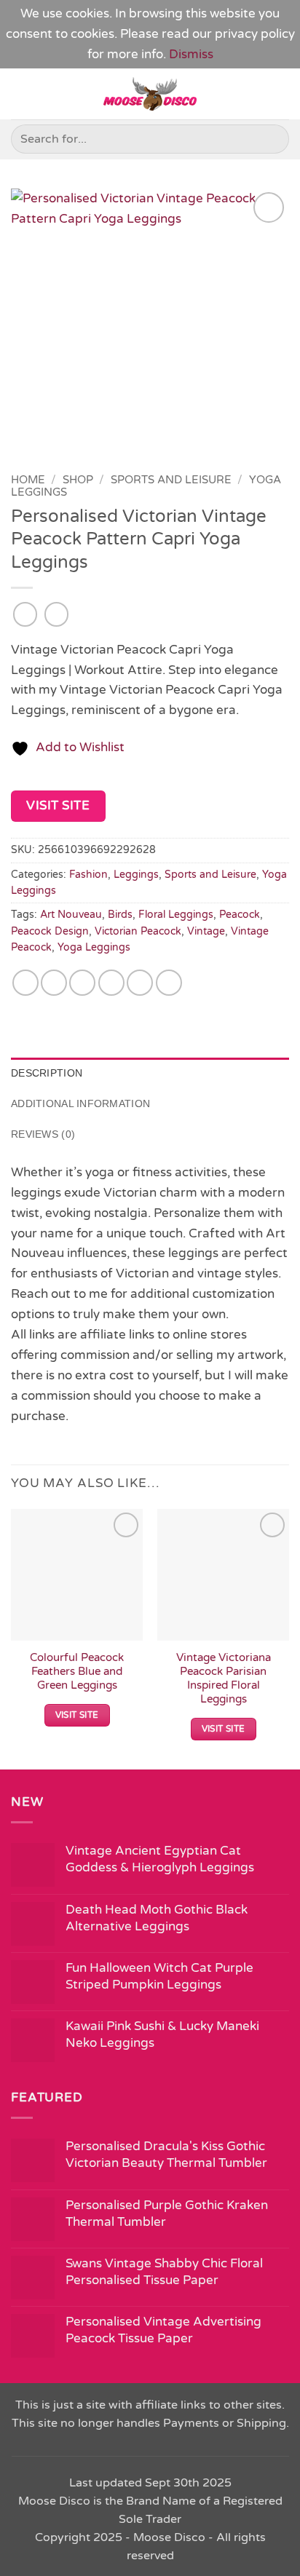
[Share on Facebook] (54, 983)
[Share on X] (82, 983)
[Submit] (272, 139)
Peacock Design (50, 931)
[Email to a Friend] (111, 983)
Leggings (136, 875)
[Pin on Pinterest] (140, 983)
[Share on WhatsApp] (25, 983)
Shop (78, 480)
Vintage (206, 931)
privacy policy (255, 34)
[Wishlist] (282, 94)
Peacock (240, 915)
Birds (120, 915)
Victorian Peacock (138, 931)
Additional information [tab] (80, 1103)
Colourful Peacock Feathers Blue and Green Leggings (77, 1672)
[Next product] (25, 614)
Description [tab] (47, 1073)
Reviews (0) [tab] (43, 1134)
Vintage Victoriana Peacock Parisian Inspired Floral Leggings (224, 1679)
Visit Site (58, 805)
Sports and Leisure (171, 480)
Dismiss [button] (191, 54)
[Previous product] (57, 614)
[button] (21, 94)
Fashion (88, 875)
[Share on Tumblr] (169, 983)
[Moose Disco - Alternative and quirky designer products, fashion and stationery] (150, 94)
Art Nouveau (71, 915)
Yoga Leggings (94, 947)
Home (28, 480)
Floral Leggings (176, 915)
